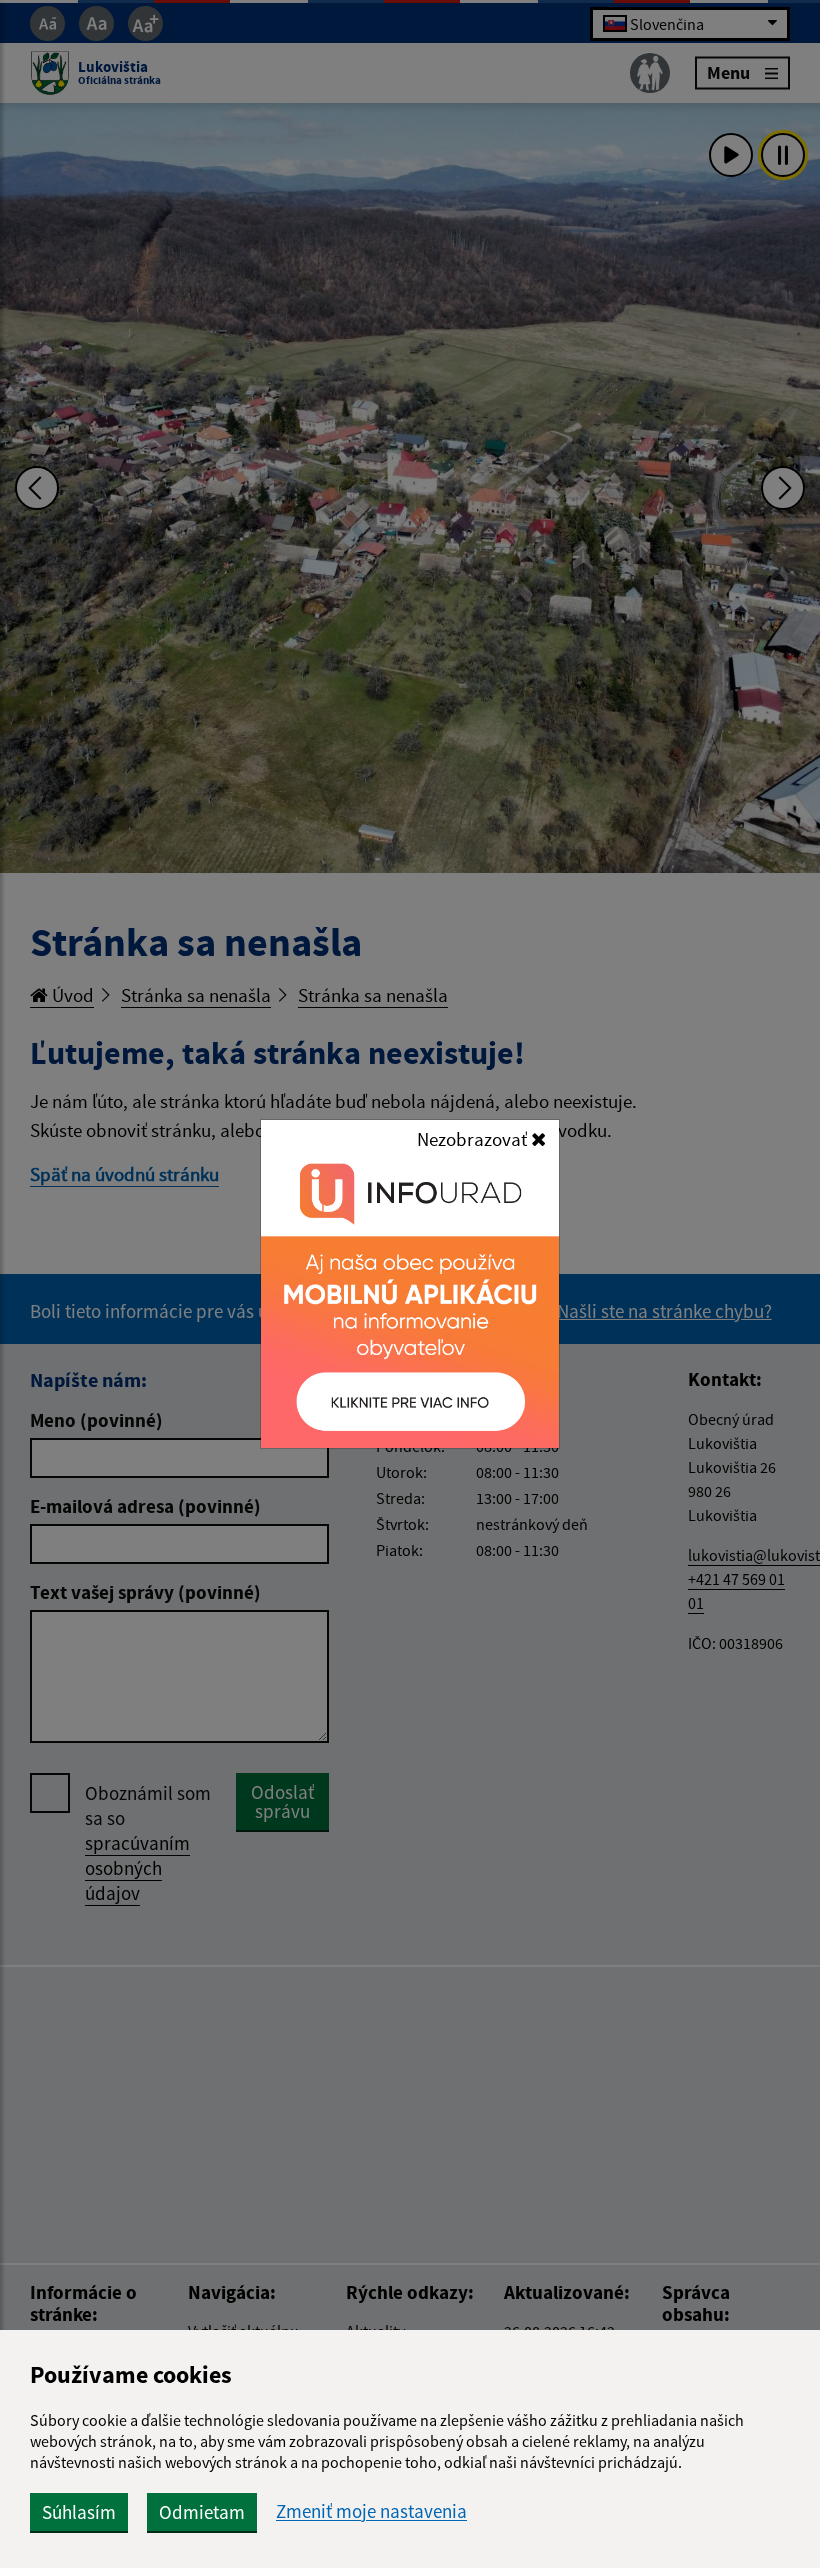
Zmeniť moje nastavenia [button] (371, 2511)
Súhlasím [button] (79, 2512)
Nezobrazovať (474, 1139)
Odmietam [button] (202, 2512)
